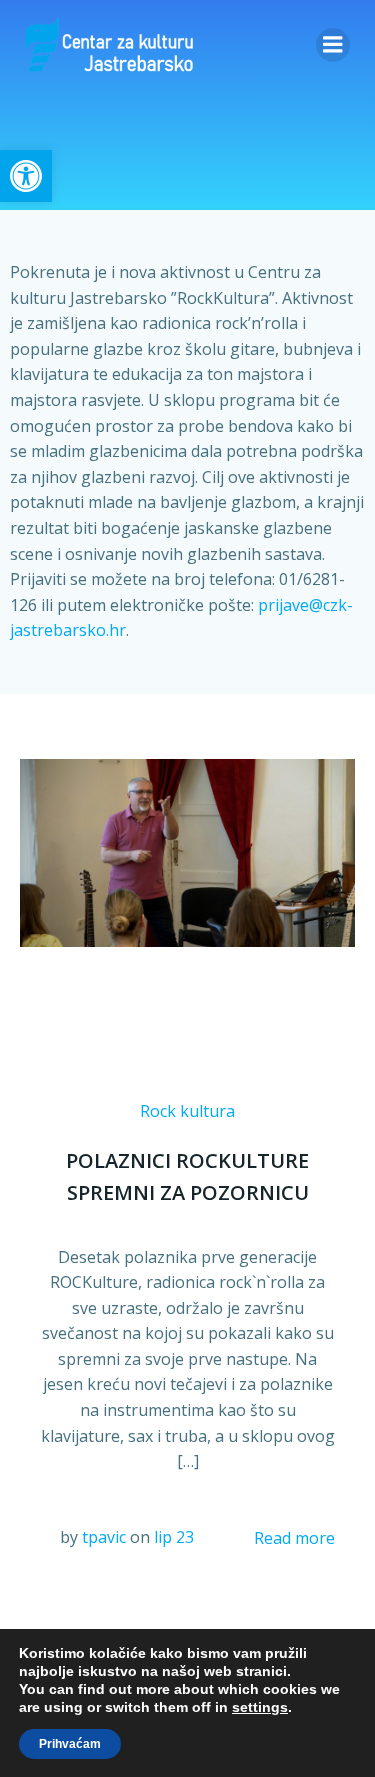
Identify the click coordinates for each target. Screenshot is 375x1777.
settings (260, 1707)
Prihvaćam (70, 1744)
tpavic (104, 1537)
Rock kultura (187, 1111)
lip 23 (174, 1537)
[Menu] (333, 45)
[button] (26, 176)
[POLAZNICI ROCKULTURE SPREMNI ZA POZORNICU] (187, 851)
